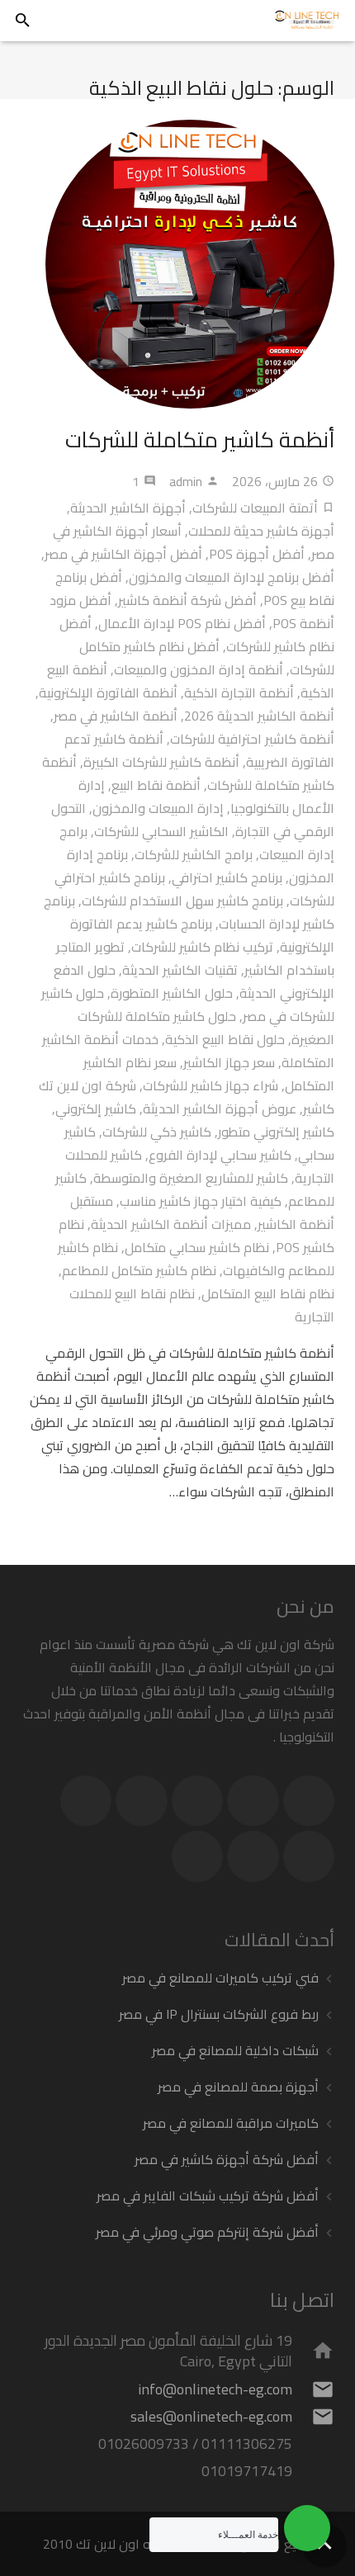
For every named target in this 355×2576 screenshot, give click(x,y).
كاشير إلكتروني (96, 1108)
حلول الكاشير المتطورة (172, 993)
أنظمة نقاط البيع (156, 785)
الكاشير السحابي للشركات (161, 831)
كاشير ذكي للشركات (157, 1132)
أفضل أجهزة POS (257, 554)
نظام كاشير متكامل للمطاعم (139, 1270)
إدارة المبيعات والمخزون (158, 808)
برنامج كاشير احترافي (227, 877)
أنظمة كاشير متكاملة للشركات (200, 440)
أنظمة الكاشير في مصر (116, 716)
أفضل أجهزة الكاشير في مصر (123, 554)
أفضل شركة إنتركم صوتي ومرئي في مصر (207, 2232)
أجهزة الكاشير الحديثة (128, 508)
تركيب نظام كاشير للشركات (202, 947)
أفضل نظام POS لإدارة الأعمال (182, 623)
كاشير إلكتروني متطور (276, 1132)
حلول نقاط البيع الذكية (225, 1039)
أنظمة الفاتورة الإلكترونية (108, 692)
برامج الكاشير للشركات (194, 854)
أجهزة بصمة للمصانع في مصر (238, 2087)
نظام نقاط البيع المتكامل (268, 1293)
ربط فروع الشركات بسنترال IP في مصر (219, 2014)
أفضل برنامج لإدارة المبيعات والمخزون (232, 577)
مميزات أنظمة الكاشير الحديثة (171, 1224)
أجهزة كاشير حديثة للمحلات (261, 531)
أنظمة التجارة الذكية (239, 692)
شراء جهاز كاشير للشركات (211, 1085)
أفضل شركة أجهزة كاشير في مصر (227, 2159)
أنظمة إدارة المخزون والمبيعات (199, 669)
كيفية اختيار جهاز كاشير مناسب (201, 1201)
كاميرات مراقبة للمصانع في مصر (231, 2123)
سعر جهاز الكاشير (229, 1062)
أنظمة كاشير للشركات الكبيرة (161, 762)
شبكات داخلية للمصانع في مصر (235, 2050)
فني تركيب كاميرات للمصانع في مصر (220, 1978)
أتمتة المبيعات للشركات (255, 508)
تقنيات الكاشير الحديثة (180, 970)
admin (186, 481)
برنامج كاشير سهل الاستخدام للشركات (182, 900)
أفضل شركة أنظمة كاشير (187, 600)
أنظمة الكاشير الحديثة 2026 (259, 716)
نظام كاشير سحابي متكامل (197, 1247)
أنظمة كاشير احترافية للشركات (252, 739)
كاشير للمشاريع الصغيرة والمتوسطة (191, 1178)
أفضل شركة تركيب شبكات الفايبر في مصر (208, 2196)
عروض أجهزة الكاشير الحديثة (220, 1108)
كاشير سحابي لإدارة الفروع (220, 1155)
